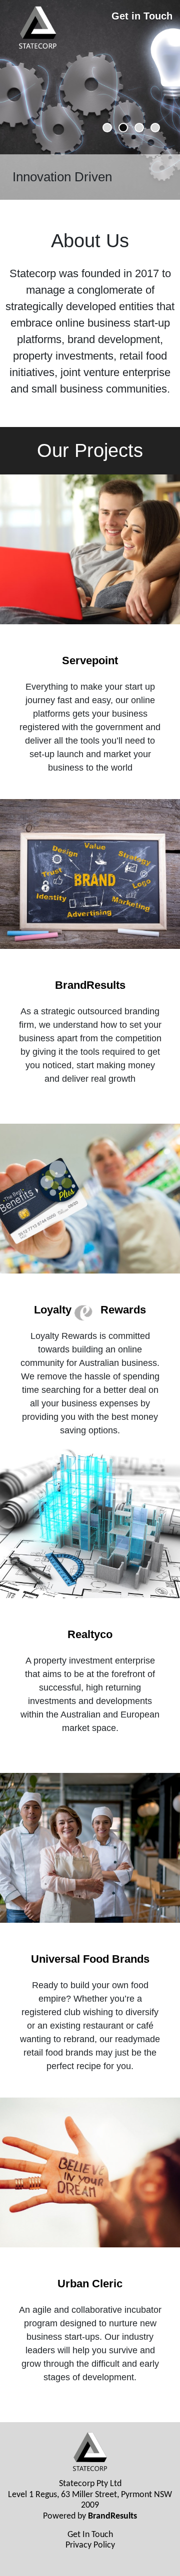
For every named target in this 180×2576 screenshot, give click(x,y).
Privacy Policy (90, 2545)
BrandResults (112, 2516)
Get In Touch (90, 2535)
